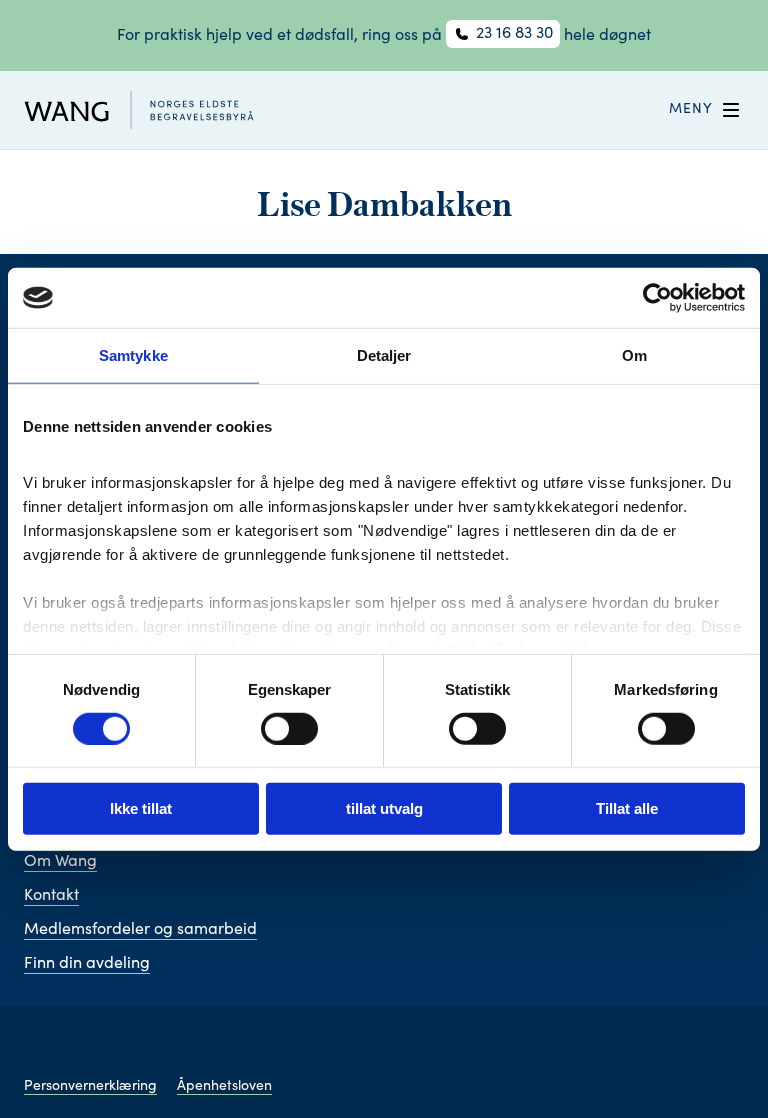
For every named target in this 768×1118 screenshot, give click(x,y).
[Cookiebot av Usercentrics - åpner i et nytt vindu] (657, 298)
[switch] (289, 729)
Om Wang (60, 862)
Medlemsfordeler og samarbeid (140, 930)
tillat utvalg (384, 808)
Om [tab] (634, 355)
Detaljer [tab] (384, 355)
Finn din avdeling (87, 964)
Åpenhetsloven (224, 1087)
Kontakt (51, 896)
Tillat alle (627, 808)
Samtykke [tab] (133, 355)
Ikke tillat (141, 808)
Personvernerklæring (90, 1087)
